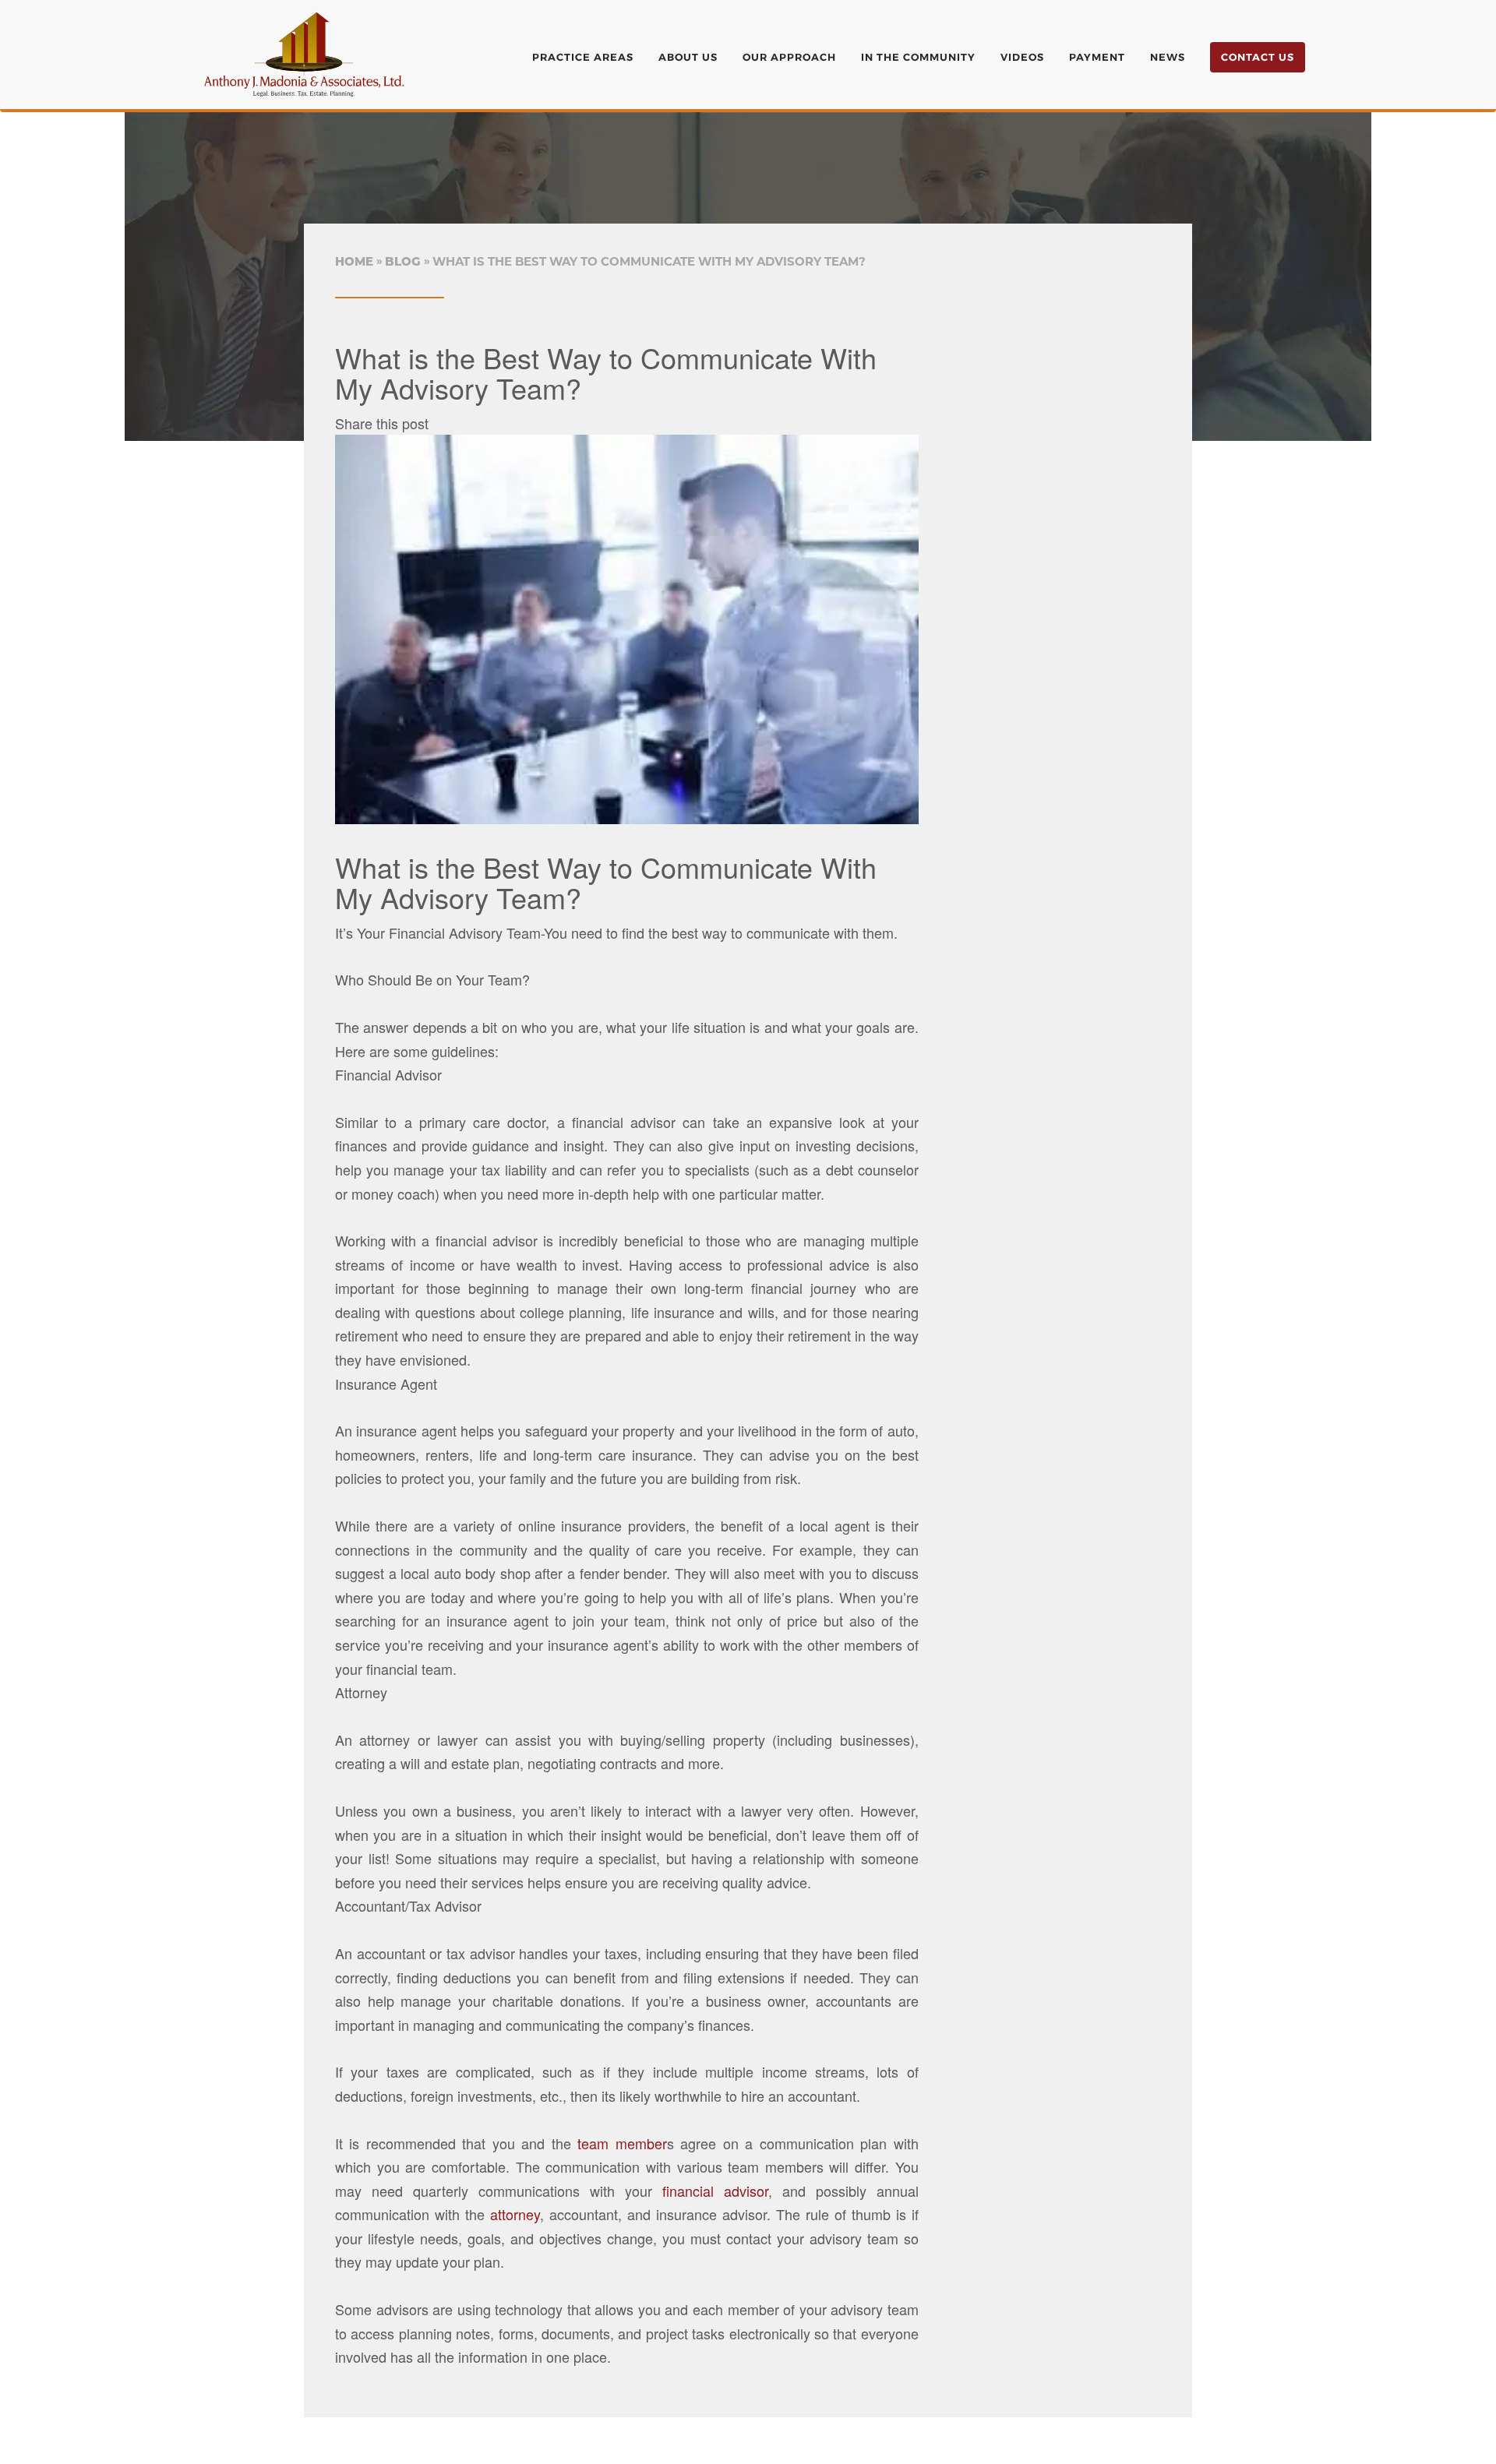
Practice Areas (583, 57)
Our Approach (789, 57)
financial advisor (715, 2191)
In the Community (918, 57)
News (1168, 57)
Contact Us (1258, 57)
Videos (1022, 57)
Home (354, 261)
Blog (403, 261)
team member (619, 2143)
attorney (515, 2214)
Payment (1097, 57)
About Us (688, 57)
